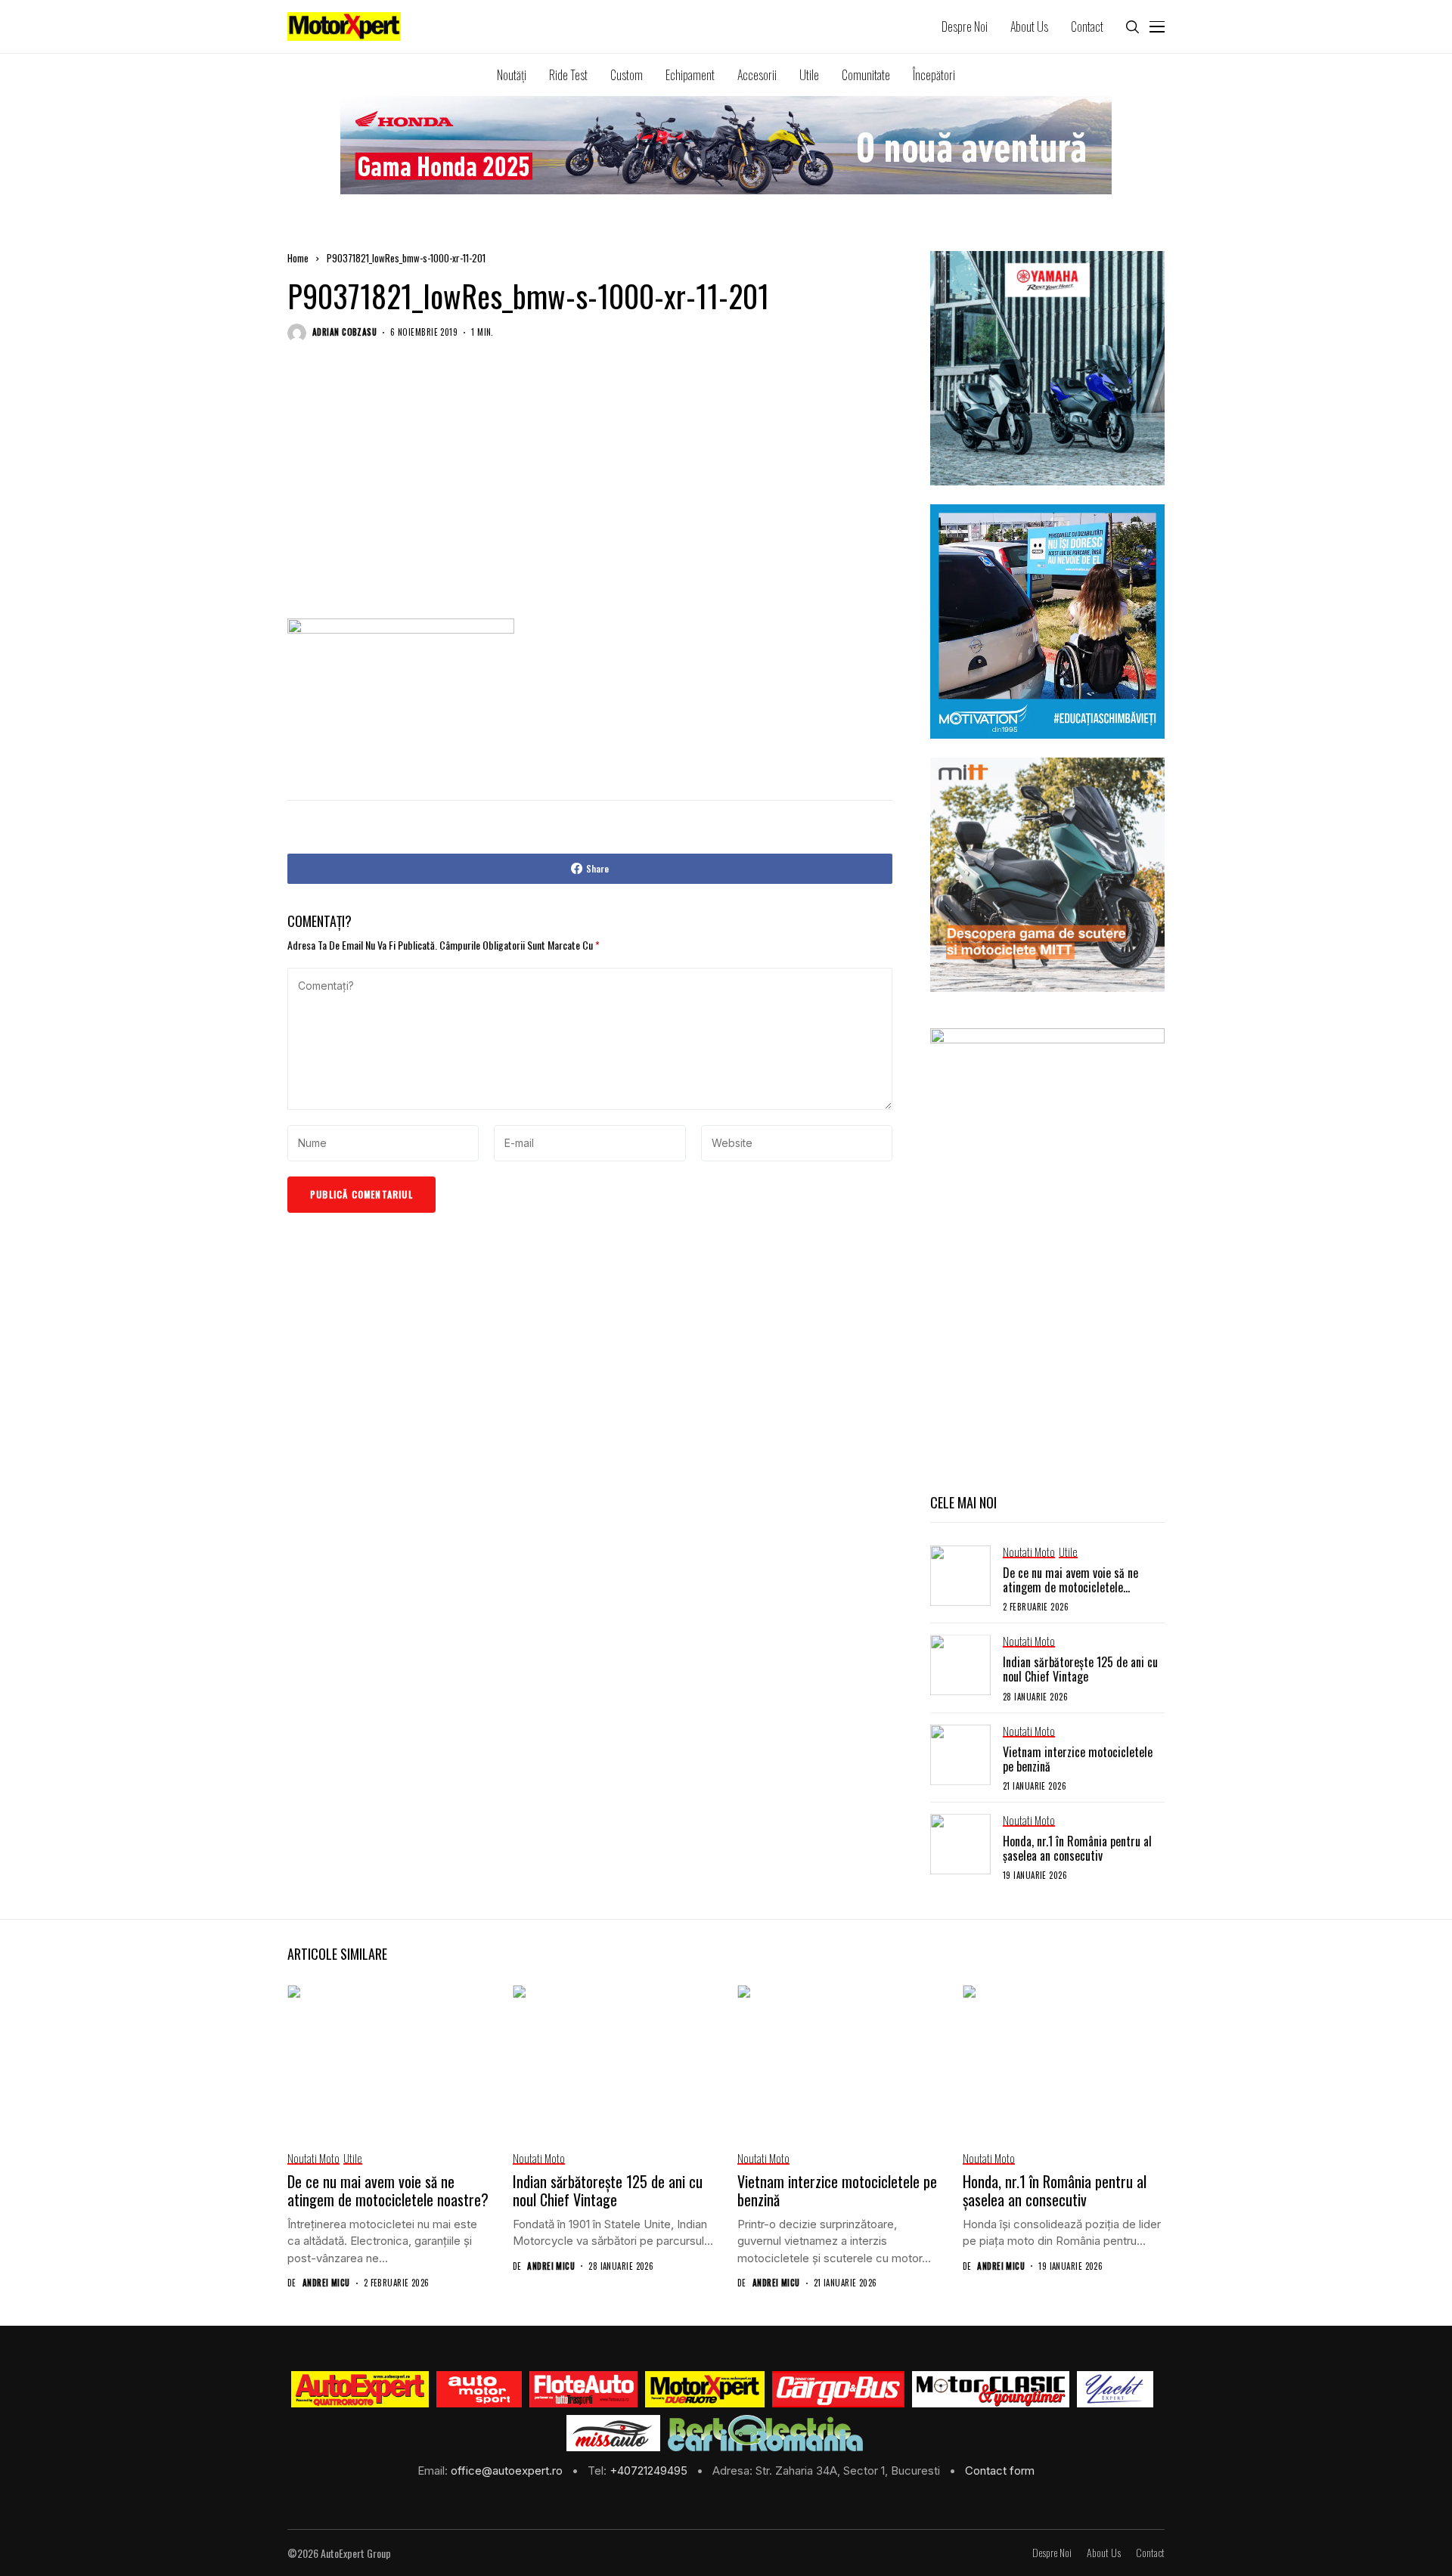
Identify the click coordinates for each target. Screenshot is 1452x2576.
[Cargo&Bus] (838, 2389)
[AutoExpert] (360, 2389)
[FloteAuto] (583, 2389)
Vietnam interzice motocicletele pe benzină (1078, 1759)
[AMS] (479, 2389)
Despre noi (1052, 2553)
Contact (1150, 2553)
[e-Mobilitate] (765, 2433)
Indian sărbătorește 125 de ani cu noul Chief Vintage (1080, 1669)
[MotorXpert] (705, 2389)
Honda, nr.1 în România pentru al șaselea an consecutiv (1077, 1848)
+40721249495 (650, 2471)
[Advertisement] (590, 495)
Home (298, 258)
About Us (1104, 2553)
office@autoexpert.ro (508, 2471)
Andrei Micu (326, 2283)
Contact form (1000, 2471)
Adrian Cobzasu (344, 332)
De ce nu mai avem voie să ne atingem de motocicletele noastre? (1070, 1587)
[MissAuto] (614, 2433)
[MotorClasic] (991, 2389)
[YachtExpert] (1115, 2389)
